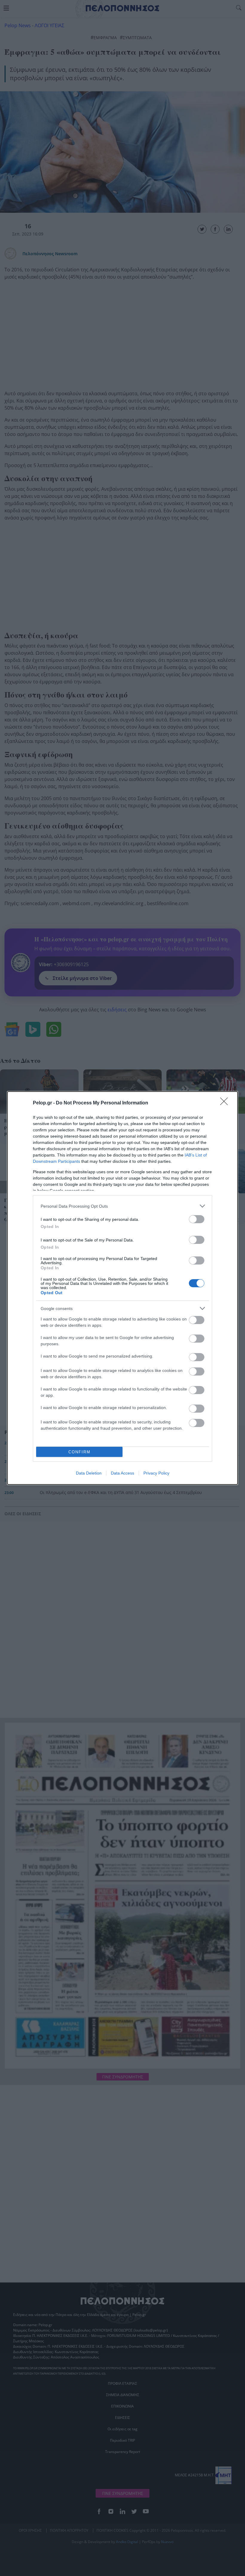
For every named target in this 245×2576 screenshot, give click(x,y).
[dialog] (122, 1288)
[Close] (226, 1103)
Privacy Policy (156, 1473)
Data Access (122, 1473)
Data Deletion (89, 1473)
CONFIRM (79, 1452)
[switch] (197, 1219)
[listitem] (122, 1206)
